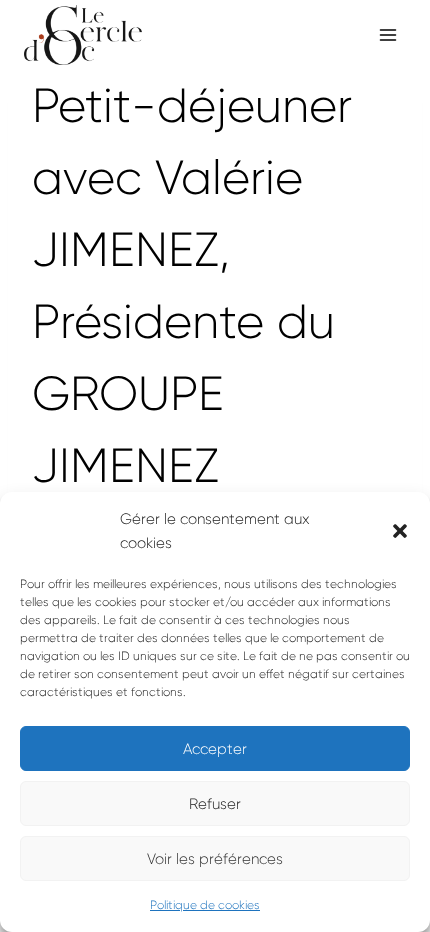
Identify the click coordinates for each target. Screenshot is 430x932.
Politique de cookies (205, 905)
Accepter (215, 749)
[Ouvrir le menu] (387, 34)
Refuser (215, 804)
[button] (400, 531)
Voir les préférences (215, 859)
